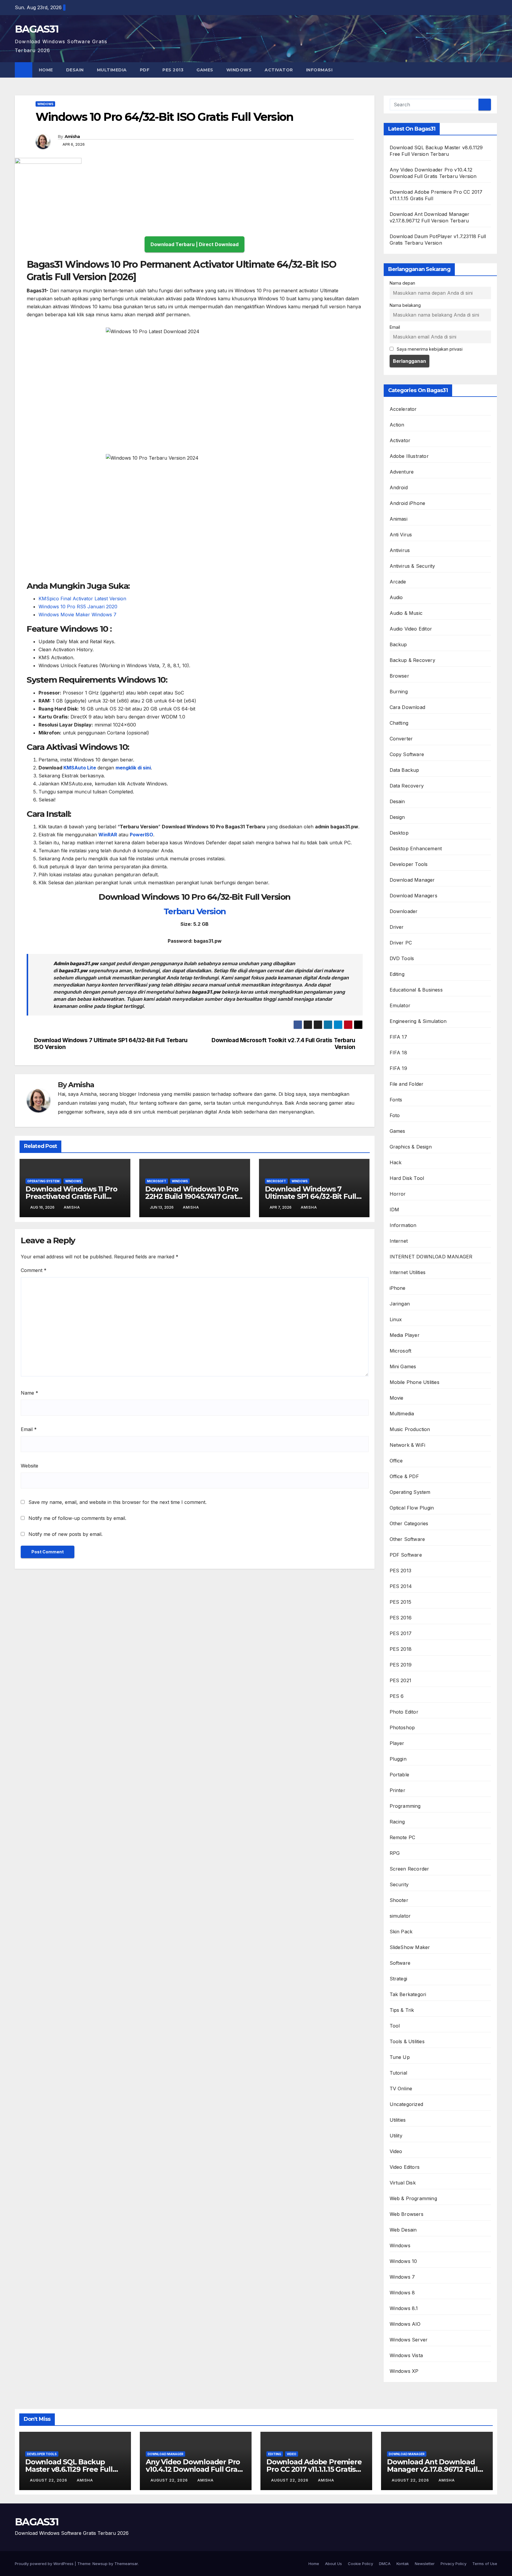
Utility (396, 2136)
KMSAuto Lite (80, 768)
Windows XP (404, 2371)
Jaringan (400, 1304)
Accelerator (403, 409)
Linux (396, 1319)
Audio (396, 597)
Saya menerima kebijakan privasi (429, 349)
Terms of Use (485, 2564)
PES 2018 (401, 1649)
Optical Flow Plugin (412, 1508)
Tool (395, 2026)
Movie (397, 1398)
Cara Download (408, 707)
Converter (401, 739)
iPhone (398, 1288)
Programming (405, 1806)
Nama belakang (405, 305)
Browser (399, 676)
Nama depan (402, 283)
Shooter (399, 1900)
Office (396, 1461)
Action (397, 425)
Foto (395, 1115)
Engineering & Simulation (418, 1021)
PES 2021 (401, 1680)
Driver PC (401, 943)
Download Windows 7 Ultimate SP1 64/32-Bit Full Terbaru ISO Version (111, 1044)
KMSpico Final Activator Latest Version (82, 599)
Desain (75, 70)
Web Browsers (407, 2214)
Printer (397, 1790)
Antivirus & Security (412, 566)
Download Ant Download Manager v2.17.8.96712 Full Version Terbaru (432, 2469)
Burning (399, 692)
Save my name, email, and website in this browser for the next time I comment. (117, 1502)
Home (46, 70)
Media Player (405, 1335)
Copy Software (407, 754)
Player (397, 1743)
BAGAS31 (37, 29)
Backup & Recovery (412, 660)
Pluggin (398, 1759)
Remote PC (403, 1837)
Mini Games (403, 1366)
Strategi (399, 1979)
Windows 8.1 (404, 2308)
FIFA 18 (398, 1053)
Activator (279, 70)
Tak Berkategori (408, 1994)
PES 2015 (401, 1602)
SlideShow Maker (410, 1947)
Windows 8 (402, 2293)
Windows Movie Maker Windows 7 (78, 615)
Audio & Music (406, 613)
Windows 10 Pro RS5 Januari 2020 (78, 607)
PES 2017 (401, 1633)
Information (403, 1225)
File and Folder (407, 1084)
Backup (398, 644)
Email (29, 1429)
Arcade (398, 582)
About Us (333, 2564)
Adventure (402, 472)
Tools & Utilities (407, 2041)
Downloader (404, 911)
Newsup (100, 2564)
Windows (239, 70)
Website (29, 1466)
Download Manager (412, 880)
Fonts (396, 1100)
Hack (396, 1162)
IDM (395, 1210)
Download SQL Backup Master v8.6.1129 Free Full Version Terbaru (69, 2469)
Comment (34, 1270)
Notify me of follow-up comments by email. (77, 1518)
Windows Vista (406, 2355)
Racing (397, 1822)
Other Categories (409, 1523)
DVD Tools (402, 958)
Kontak (403, 2564)
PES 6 (397, 1696)
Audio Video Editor (411, 629)
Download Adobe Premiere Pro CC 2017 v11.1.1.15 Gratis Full (314, 2469)
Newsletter (425, 2564)
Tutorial (399, 2073)
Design (397, 817)
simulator (400, 1916)
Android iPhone (408, 503)
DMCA (385, 2564)
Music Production (410, 1429)
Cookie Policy (360, 2564)
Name (29, 1393)
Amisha (72, 137)
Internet (399, 1241)
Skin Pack (401, 1932)
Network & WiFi (408, 1445)
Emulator (400, 1005)
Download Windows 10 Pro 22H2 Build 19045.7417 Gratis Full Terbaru (194, 1196)
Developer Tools (409, 864)
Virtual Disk (403, 2183)
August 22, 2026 (49, 2480)
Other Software (407, 1539)
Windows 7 (402, 2277)
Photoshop (402, 1728)
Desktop (399, 833)
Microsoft (157, 1181)
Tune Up (400, 2057)
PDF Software (406, 1555)
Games (205, 70)
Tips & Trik (402, 2010)
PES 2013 (173, 70)
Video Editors (405, 2167)
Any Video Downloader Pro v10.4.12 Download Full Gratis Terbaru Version (196, 2469)
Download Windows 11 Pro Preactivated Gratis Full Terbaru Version (71, 1196)
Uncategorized (407, 2104)
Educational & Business (416, 990)
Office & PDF (404, 1476)
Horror (398, 1194)
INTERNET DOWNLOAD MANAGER (431, 1257)
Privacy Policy (453, 2564)
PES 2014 (401, 1586)
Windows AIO (405, 2324)
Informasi (320, 70)
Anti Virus (401, 535)
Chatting (399, 723)
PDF (145, 70)
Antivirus (400, 550)
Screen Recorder (409, 1869)
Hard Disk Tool (407, 1178)
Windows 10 (403, 2261)
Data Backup (404, 770)
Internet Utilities (408, 1272)
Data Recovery (407, 786)
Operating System (43, 1181)
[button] (493, 70)
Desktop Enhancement (416, 848)
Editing (397, 974)
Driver (397, 927)
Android (399, 487)
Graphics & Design (411, 1147)
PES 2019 (401, 1665)
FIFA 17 (398, 1037)
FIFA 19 (398, 1068)
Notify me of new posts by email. (65, 1534)
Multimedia (112, 70)
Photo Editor (404, 1712)
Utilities (398, 2120)
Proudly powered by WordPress (45, 2564)
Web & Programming (413, 2198)
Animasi (399, 519)
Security (399, 1884)
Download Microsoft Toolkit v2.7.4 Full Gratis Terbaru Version (283, 1044)
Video (396, 2151)
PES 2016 (401, 1618)
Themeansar (126, 2564)
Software (400, 1963)
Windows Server (409, 2340)
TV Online (401, 2089)
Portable (400, 1775)
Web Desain (403, 2230)
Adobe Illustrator (409, 456)
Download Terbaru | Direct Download (195, 244)
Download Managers (413, 896)
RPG (395, 1853)
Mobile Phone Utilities (415, 1382)
